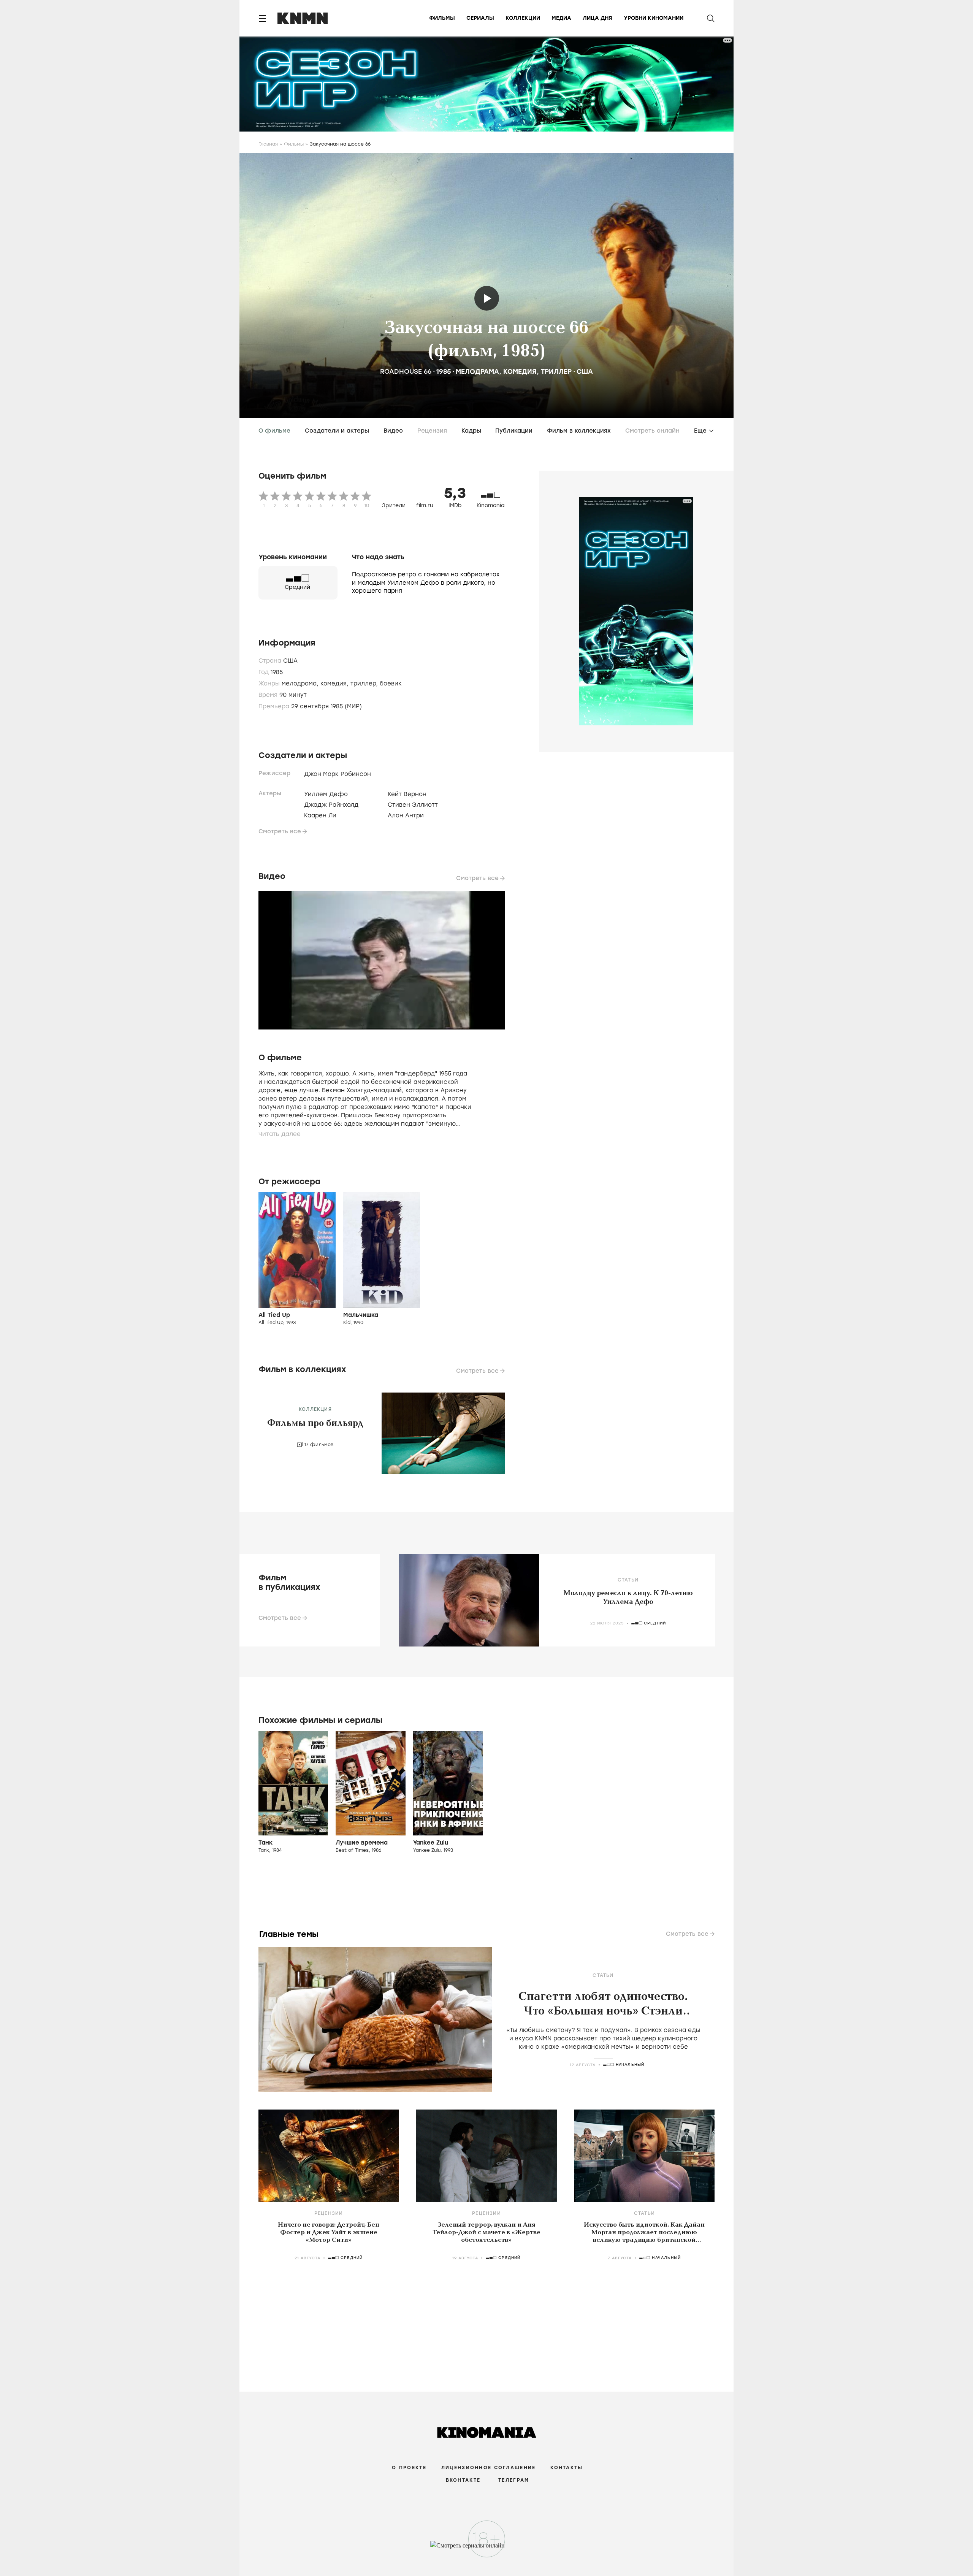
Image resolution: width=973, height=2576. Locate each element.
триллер (556, 371)
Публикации (514, 431)
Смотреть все (280, 831)
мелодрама (477, 371)
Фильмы (442, 18)
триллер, (365, 684)
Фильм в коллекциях (579, 431)
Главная (268, 144)
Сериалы (480, 18)
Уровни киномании (654, 18)
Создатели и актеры (337, 431)
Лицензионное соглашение (488, 2468)
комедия (520, 371)
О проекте (409, 2468)
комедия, (335, 684)
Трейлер (487, 298)
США (585, 371)
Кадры (471, 431)
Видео (393, 431)
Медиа (561, 18)
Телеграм (514, 2480)
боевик (391, 684)
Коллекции (523, 18)
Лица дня (597, 18)
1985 (444, 371)
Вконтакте (463, 2480)
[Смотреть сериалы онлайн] (487, 2549)
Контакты (567, 2468)
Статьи (628, 1580)
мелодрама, (301, 684)
